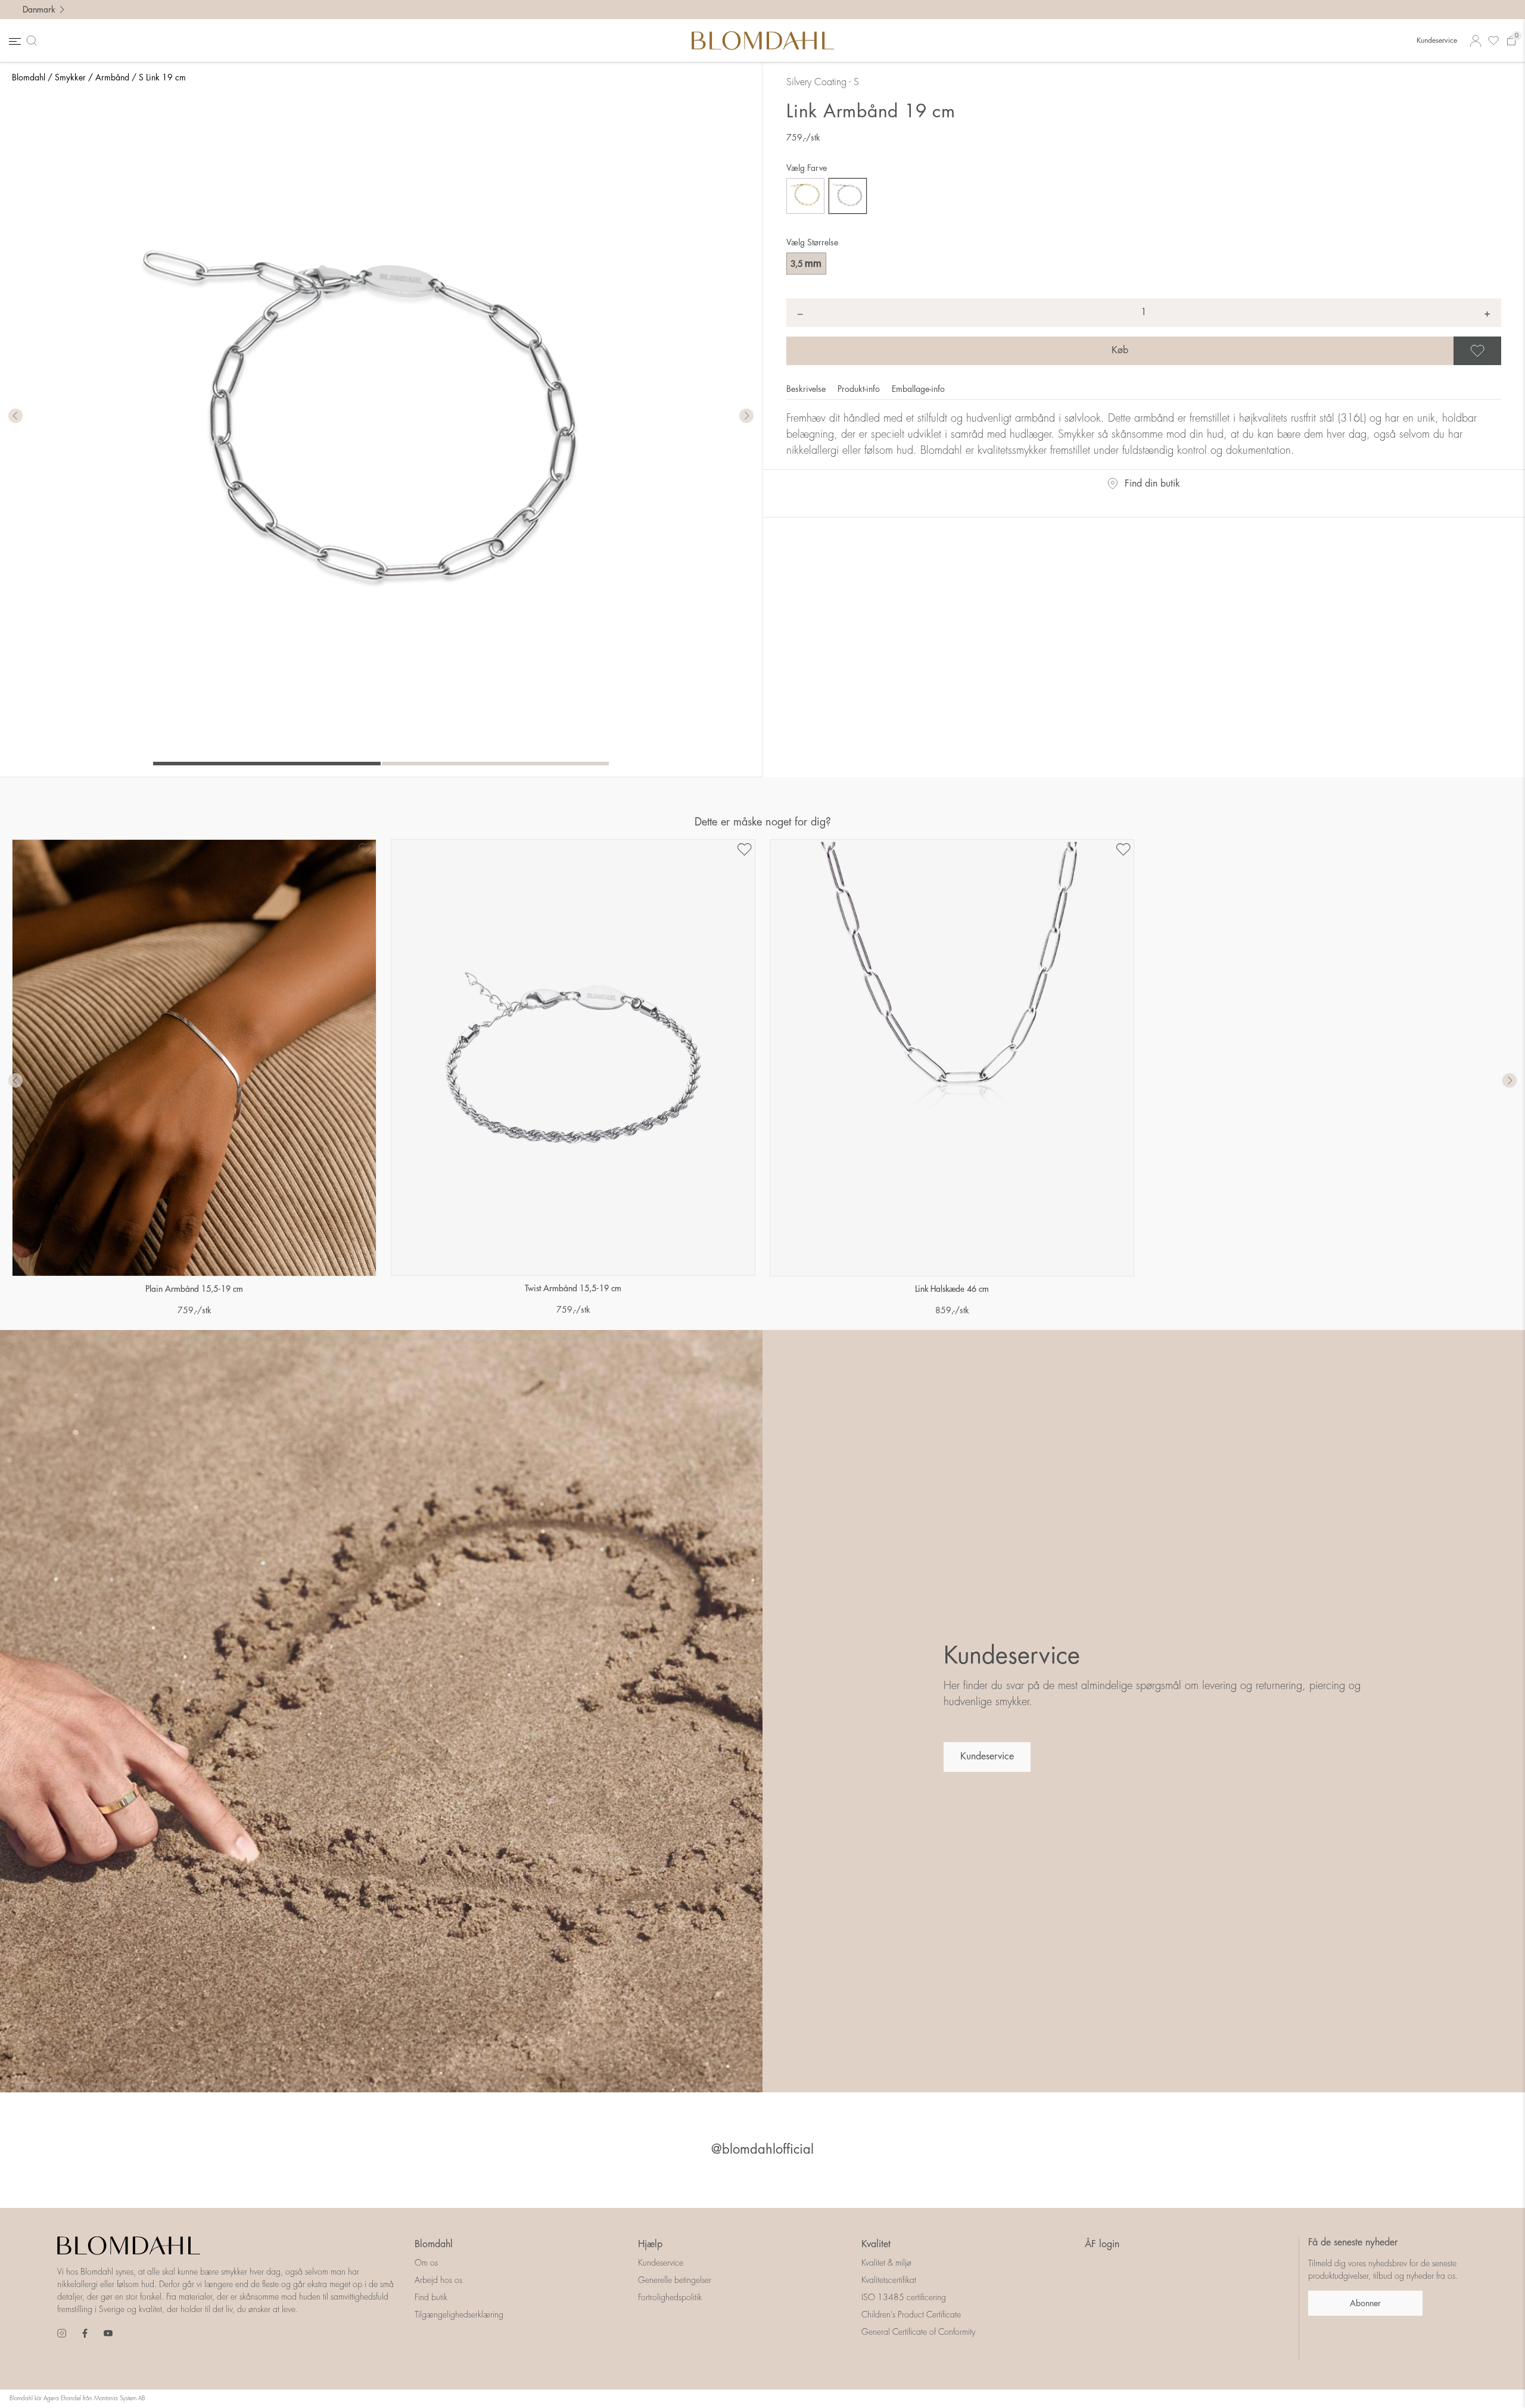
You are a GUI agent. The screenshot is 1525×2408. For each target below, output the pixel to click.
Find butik (431, 2297)
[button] (746, 416)
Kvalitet (876, 2244)
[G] (805, 196)
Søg (34, 41)
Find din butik (1152, 484)
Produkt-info (860, 389)
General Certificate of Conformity (918, 2332)
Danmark (39, 10)
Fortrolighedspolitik (670, 2297)
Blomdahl (29, 77)
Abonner (1365, 2303)
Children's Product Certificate (911, 2314)
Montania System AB (120, 2398)
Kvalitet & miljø (886, 2263)
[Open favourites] (1493, 41)
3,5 (806, 263)
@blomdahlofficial (762, 2150)
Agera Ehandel (62, 2398)
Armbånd (112, 77)
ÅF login (1102, 2244)
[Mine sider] (1476, 41)
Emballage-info (918, 389)
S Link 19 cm (162, 77)
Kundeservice (1437, 41)
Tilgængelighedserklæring (459, 2314)
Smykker (70, 77)
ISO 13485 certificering (904, 2297)
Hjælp (650, 2244)
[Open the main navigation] (14, 41)
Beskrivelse (807, 389)
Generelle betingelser (675, 2280)
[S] (848, 196)
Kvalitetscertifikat (889, 2280)
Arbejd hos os (438, 2280)
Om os (426, 2263)
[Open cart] (1511, 41)
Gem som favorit (1499, 351)
